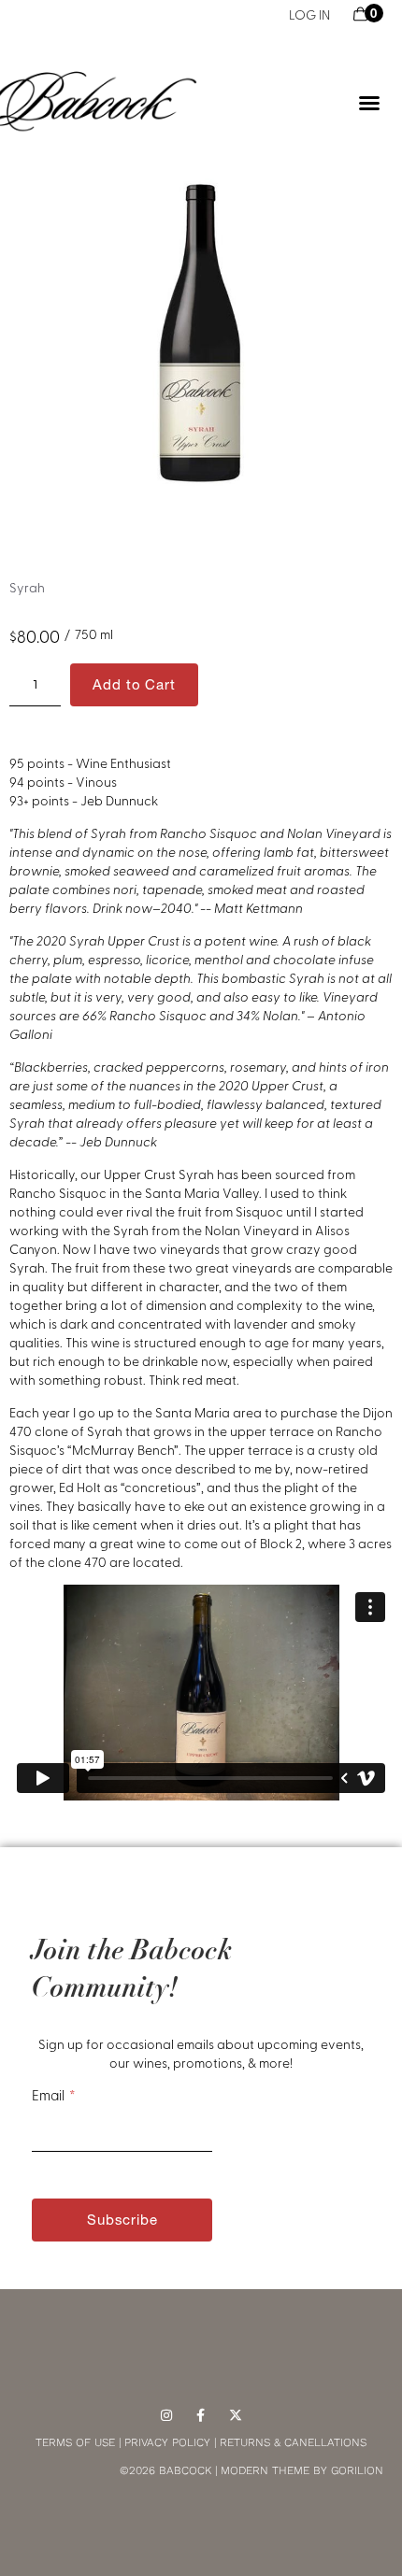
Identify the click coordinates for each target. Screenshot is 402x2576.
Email (48, 2095)
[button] (369, 103)
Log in (309, 14)
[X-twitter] (235, 2416)
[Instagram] (167, 2416)
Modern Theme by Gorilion (302, 2470)
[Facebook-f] (201, 2416)
